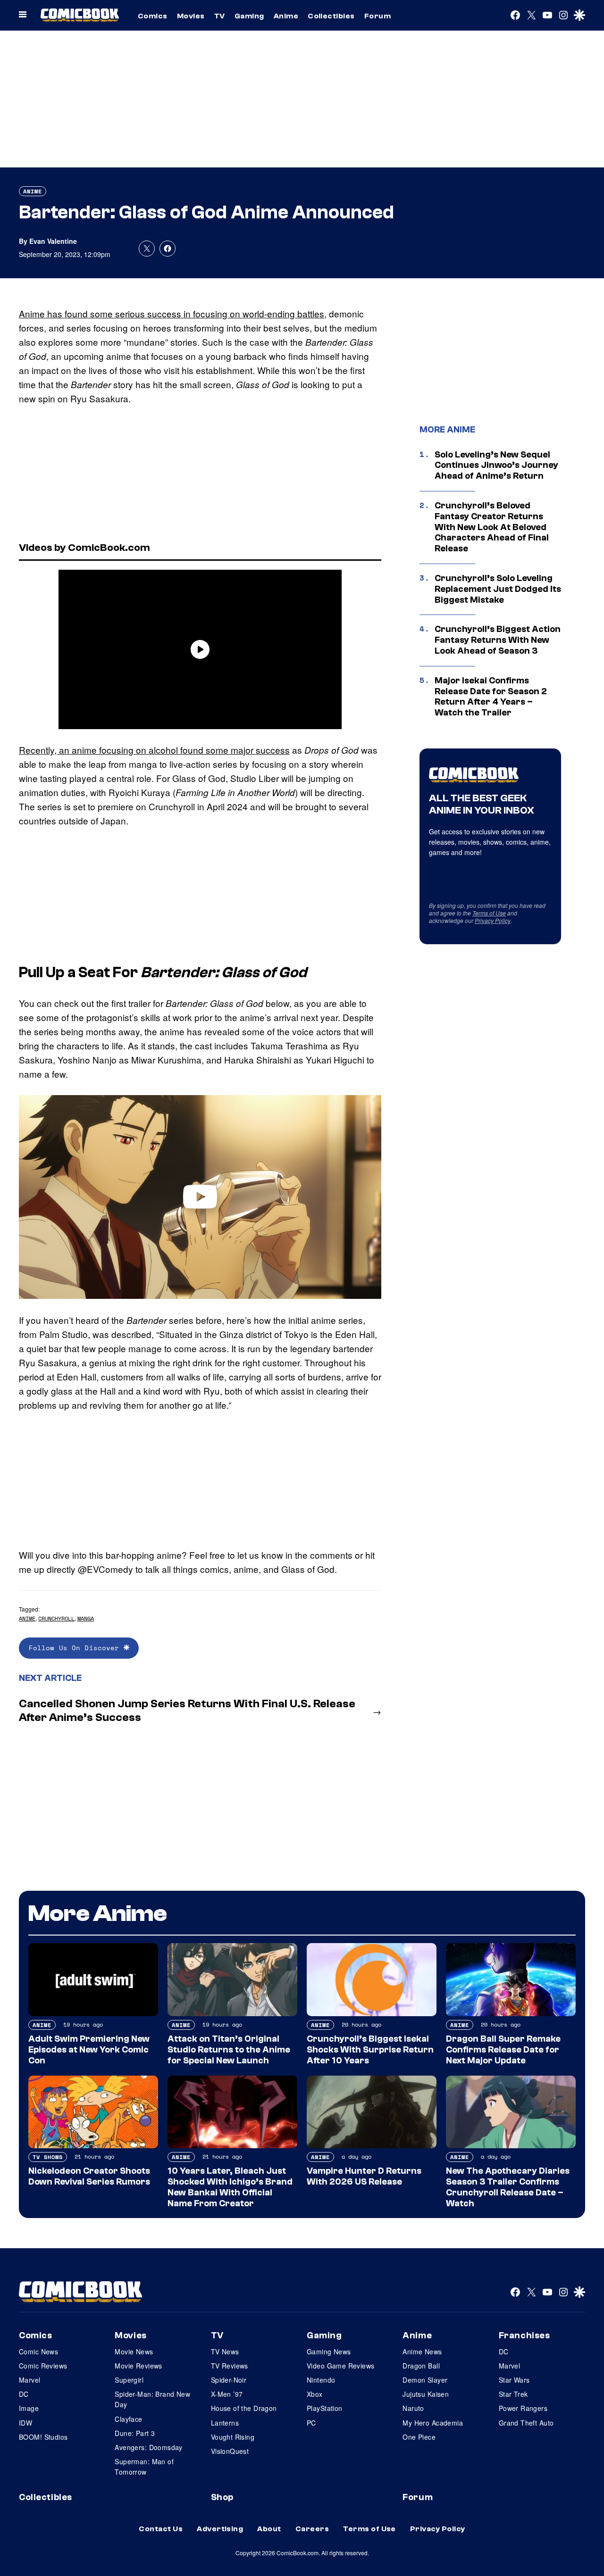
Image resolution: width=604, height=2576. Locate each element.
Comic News (38, 2352)
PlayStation (325, 2408)
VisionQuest (230, 2451)
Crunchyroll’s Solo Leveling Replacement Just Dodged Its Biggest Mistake (498, 589)
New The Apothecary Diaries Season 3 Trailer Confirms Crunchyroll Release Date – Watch (508, 2187)
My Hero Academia (433, 2423)
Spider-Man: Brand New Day (152, 2399)
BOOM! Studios (43, 2437)
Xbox (315, 2394)
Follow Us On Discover (76, 1648)
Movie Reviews (138, 2366)
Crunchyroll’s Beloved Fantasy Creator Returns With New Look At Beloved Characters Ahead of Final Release (492, 527)
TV (220, 16)
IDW (25, 2423)
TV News (225, 2352)
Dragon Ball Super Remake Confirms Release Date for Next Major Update (503, 2050)
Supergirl (129, 2380)
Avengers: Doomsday (149, 2447)
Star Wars (514, 2380)
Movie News (134, 2352)
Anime (286, 16)
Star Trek (513, 2394)
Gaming (249, 16)
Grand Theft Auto (526, 2423)
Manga (86, 1618)
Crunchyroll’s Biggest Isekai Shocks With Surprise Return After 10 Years (370, 2050)
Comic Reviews (43, 2366)
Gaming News (329, 2352)
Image (29, 2408)
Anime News (422, 2352)
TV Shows (48, 2157)
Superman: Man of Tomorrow (144, 2467)
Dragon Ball (421, 2366)
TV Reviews (230, 2366)
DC (24, 2394)
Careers (312, 2529)
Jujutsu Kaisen (426, 2394)
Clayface (128, 2419)
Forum (377, 16)
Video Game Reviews (341, 2366)
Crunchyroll (56, 1618)
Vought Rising (233, 2437)
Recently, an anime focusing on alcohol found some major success (154, 750)
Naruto (413, 2408)
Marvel (30, 2380)
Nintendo (321, 2380)
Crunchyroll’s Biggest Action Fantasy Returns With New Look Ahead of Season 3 (498, 640)
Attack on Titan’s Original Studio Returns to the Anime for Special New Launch (229, 2050)
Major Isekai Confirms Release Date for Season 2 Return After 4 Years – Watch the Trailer (491, 697)
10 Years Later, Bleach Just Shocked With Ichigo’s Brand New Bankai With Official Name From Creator (230, 2187)
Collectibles (331, 16)
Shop (222, 2497)
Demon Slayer (425, 2380)
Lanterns (225, 2423)
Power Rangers (523, 2408)
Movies (191, 16)
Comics (153, 16)
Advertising (220, 2529)
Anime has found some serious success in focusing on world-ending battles (172, 313)
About (269, 2529)
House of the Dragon (244, 2408)
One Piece (419, 2437)
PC (311, 2423)
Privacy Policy (493, 920)
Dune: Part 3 (135, 2433)
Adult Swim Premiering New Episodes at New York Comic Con (89, 2050)
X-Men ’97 (227, 2394)
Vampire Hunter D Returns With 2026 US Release (364, 2176)
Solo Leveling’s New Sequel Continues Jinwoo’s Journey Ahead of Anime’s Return (496, 465)
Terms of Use (489, 913)
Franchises (524, 2335)
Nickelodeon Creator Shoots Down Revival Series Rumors (89, 2176)
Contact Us (161, 2529)
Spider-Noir (229, 2380)
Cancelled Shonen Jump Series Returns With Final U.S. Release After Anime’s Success (187, 1711)
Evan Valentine (53, 241)
